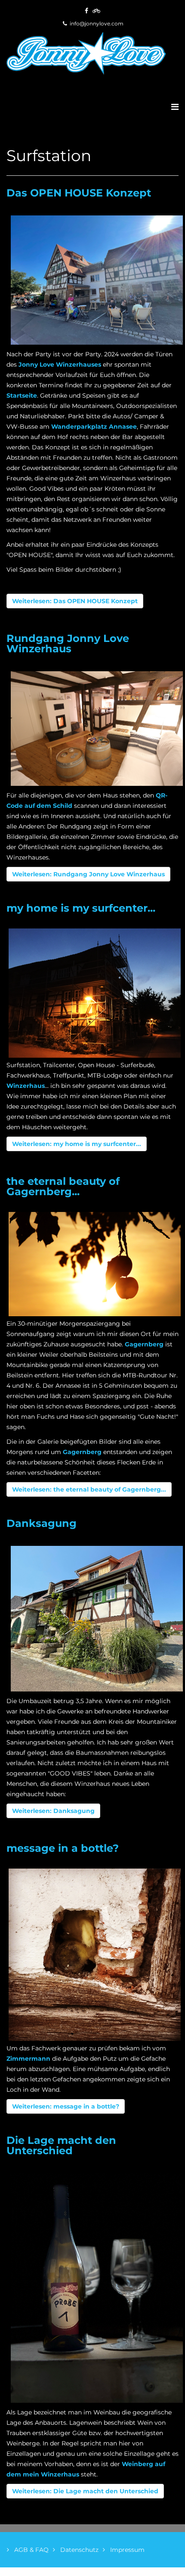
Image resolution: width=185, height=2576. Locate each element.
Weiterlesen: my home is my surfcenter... (77, 1144)
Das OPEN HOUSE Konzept (79, 193)
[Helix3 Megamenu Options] (175, 107)
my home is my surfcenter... (81, 908)
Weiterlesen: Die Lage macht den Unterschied (85, 2491)
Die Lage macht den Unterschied (61, 2145)
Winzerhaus (26, 1086)
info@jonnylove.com (97, 23)
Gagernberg (144, 1344)
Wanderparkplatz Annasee (94, 427)
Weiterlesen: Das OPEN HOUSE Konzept (75, 601)
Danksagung (42, 1523)
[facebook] (86, 11)
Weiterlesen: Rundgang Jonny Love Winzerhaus (88, 874)
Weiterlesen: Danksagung (53, 1811)
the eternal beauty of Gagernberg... (63, 1186)
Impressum (126, 2550)
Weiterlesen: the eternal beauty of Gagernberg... (89, 1489)
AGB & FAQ (31, 2550)
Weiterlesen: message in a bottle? (66, 2106)
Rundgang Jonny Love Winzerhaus (68, 643)
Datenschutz (79, 2550)
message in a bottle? (63, 1848)
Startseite (22, 396)
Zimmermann (28, 2059)
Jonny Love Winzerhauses (60, 364)
